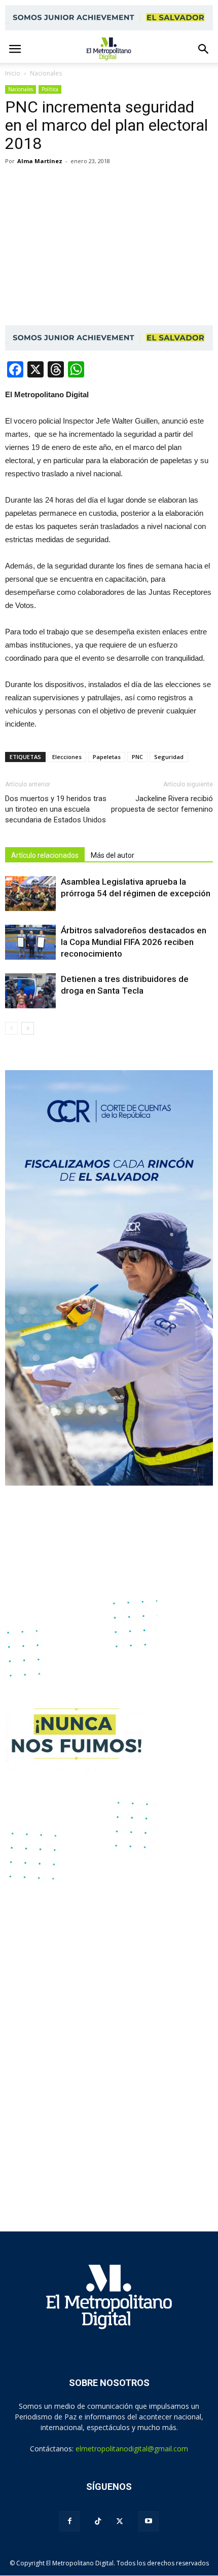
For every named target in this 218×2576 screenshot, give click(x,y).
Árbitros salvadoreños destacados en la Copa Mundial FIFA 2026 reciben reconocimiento (134, 942)
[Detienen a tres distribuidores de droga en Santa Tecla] (30, 991)
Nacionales (21, 89)
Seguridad (169, 757)
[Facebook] (69, 2521)
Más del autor (113, 855)
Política (50, 89)
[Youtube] (149, 2521)
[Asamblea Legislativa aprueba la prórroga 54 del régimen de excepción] (30, 894)
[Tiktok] (98, 2522)
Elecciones (67, 757)
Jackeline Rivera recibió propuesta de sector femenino (162, 804)
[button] (204, 49)
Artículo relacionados (45, 855)
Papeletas (107, 757)
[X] (120, 2521)
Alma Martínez (40, 161)
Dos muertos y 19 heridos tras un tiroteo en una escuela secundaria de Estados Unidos (56, 809)
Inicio (13, 73)
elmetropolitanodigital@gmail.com (132, 2449)
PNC (137, 757)
